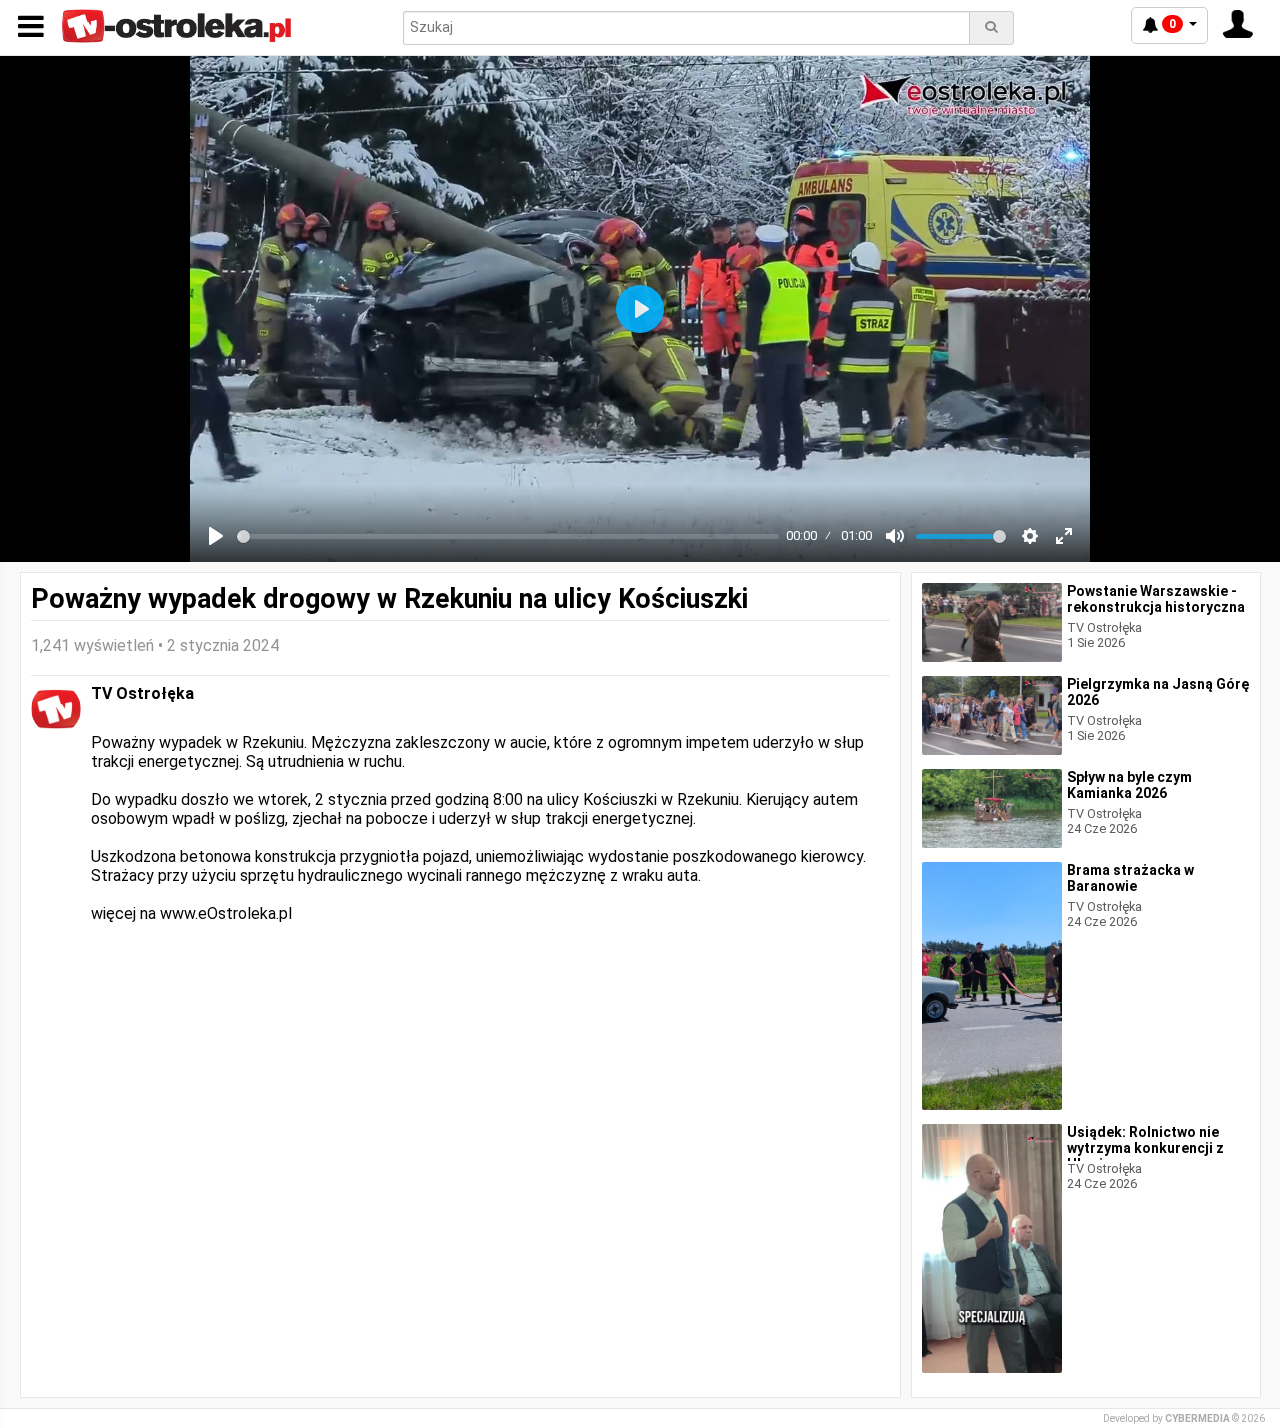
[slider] (508, 536)
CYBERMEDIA (1197, 1418)
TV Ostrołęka (142, 693)
